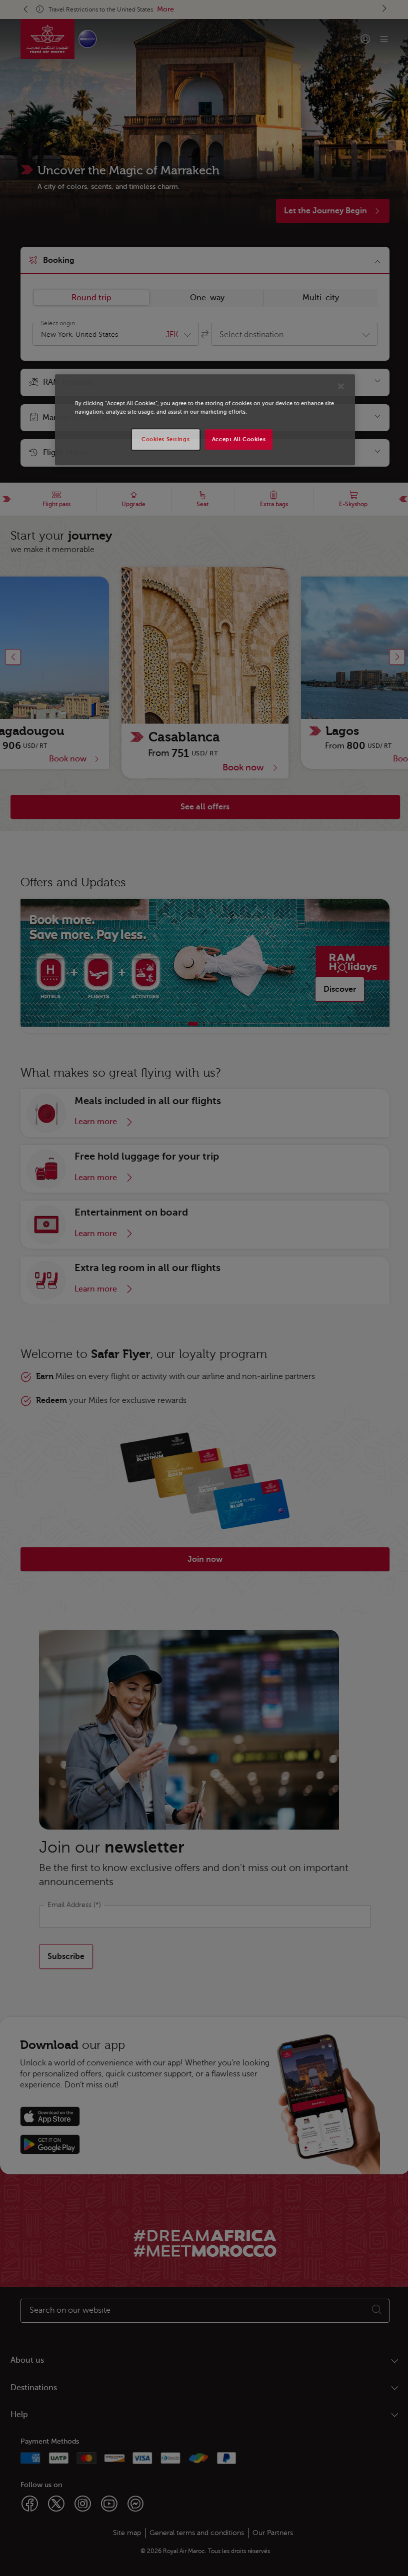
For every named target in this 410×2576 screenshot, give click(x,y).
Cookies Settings (162, 439)
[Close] (337, 387)
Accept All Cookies (235, 439)
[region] (201, 420)
